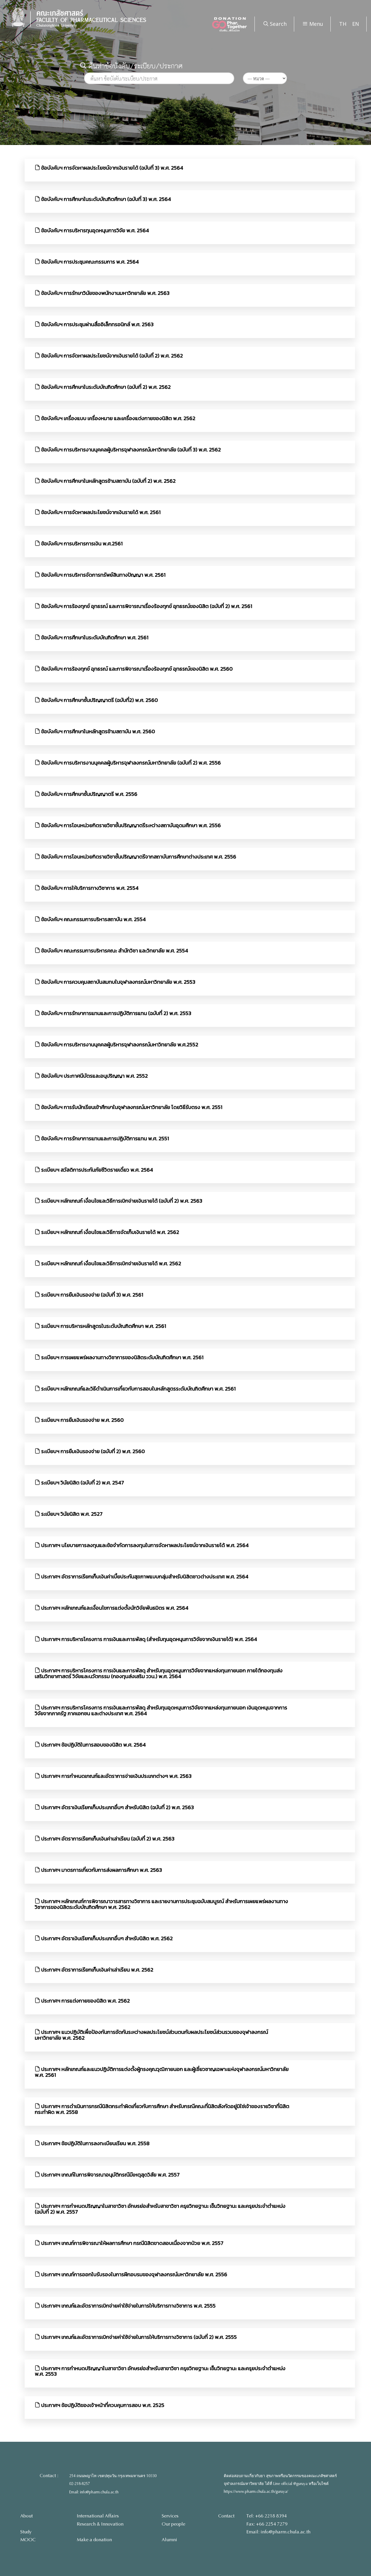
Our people (173, 2524)
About (27, 2516)
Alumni (169, 2540)
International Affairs (98, 2516)
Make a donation (94, 2540)
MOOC (28, 2540)
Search (278, 24)
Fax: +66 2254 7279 (267, 2524)
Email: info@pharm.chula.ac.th (94, 2492)
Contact (226, 2516)
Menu (315, 24)
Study (26, 2532)
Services (170, 2516)
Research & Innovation (100, 2524)
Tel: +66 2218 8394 (267, 2516)
